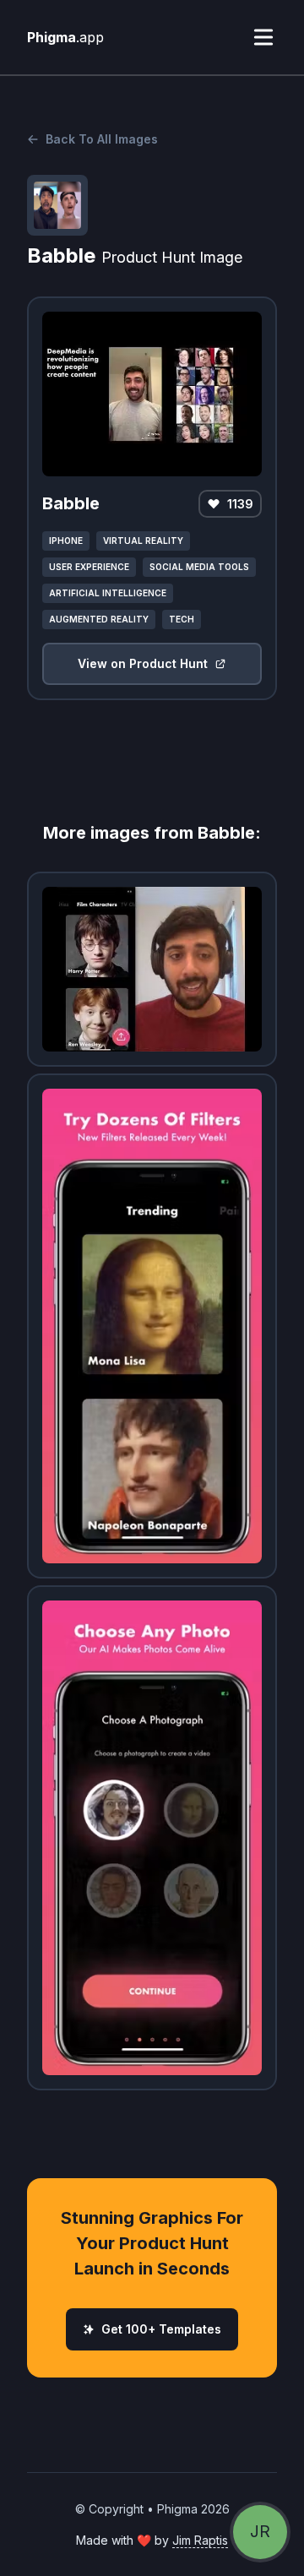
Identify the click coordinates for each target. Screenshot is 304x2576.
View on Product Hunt (143, 663)
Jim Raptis (200, 2540)
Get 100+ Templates (161, 2329)
